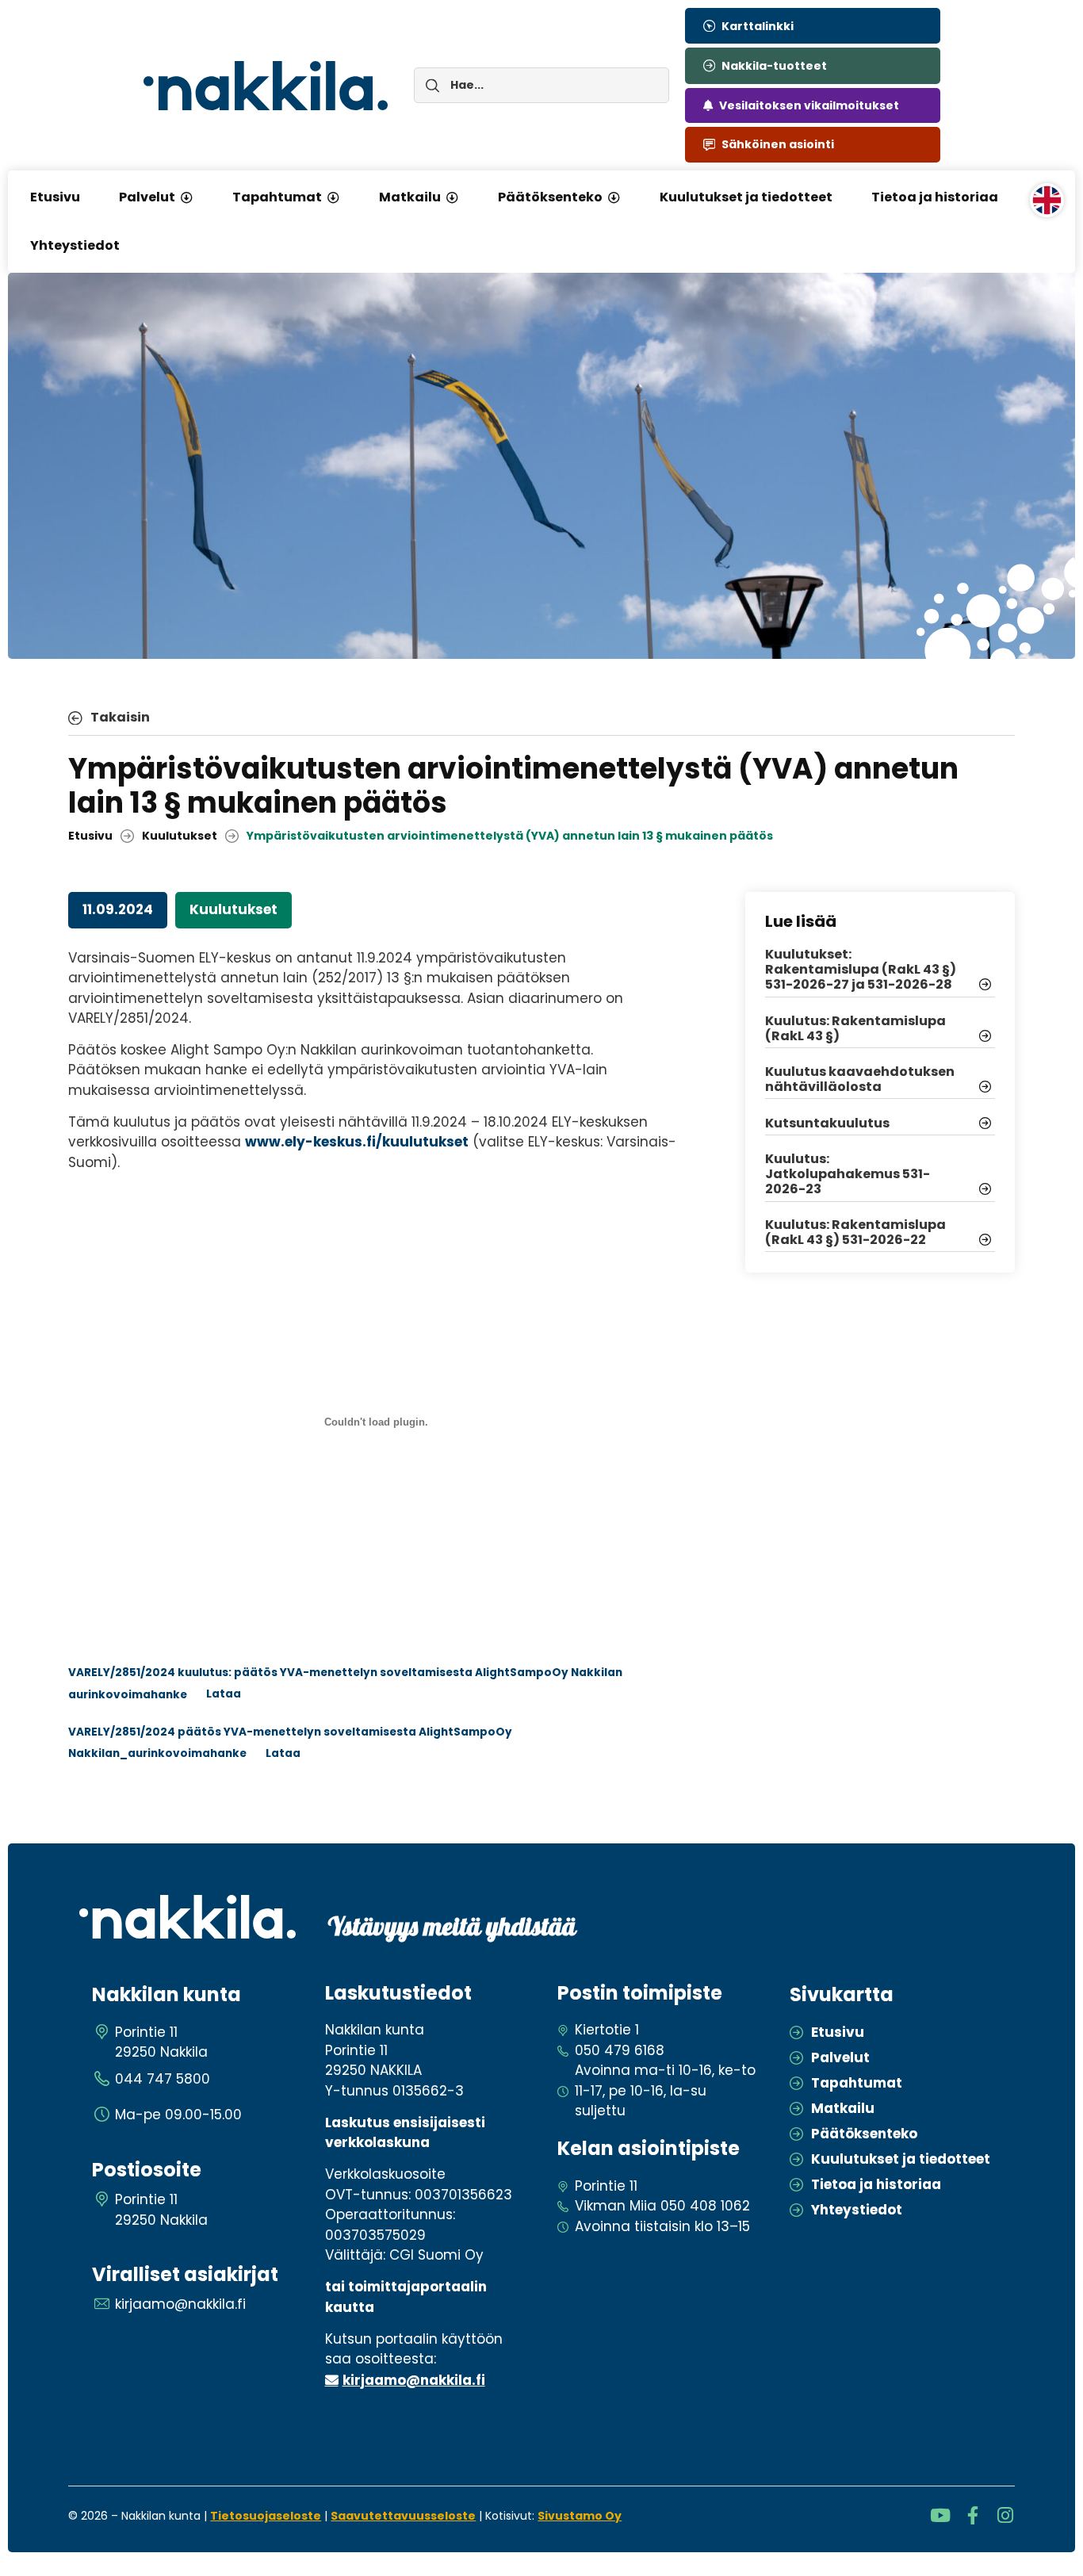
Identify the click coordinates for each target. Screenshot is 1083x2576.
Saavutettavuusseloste (403, 2516)
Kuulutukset (180, 836)
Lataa (224, 1694)
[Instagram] (1006, 2515)
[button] (186, 197)
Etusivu (90, 836)
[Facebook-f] (973, 2515)
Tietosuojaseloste (266, 2516)
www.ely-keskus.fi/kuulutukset (357, 1142)
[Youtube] (941, 2515)
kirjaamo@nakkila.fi (414, 2380)
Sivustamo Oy (580, 2516)
